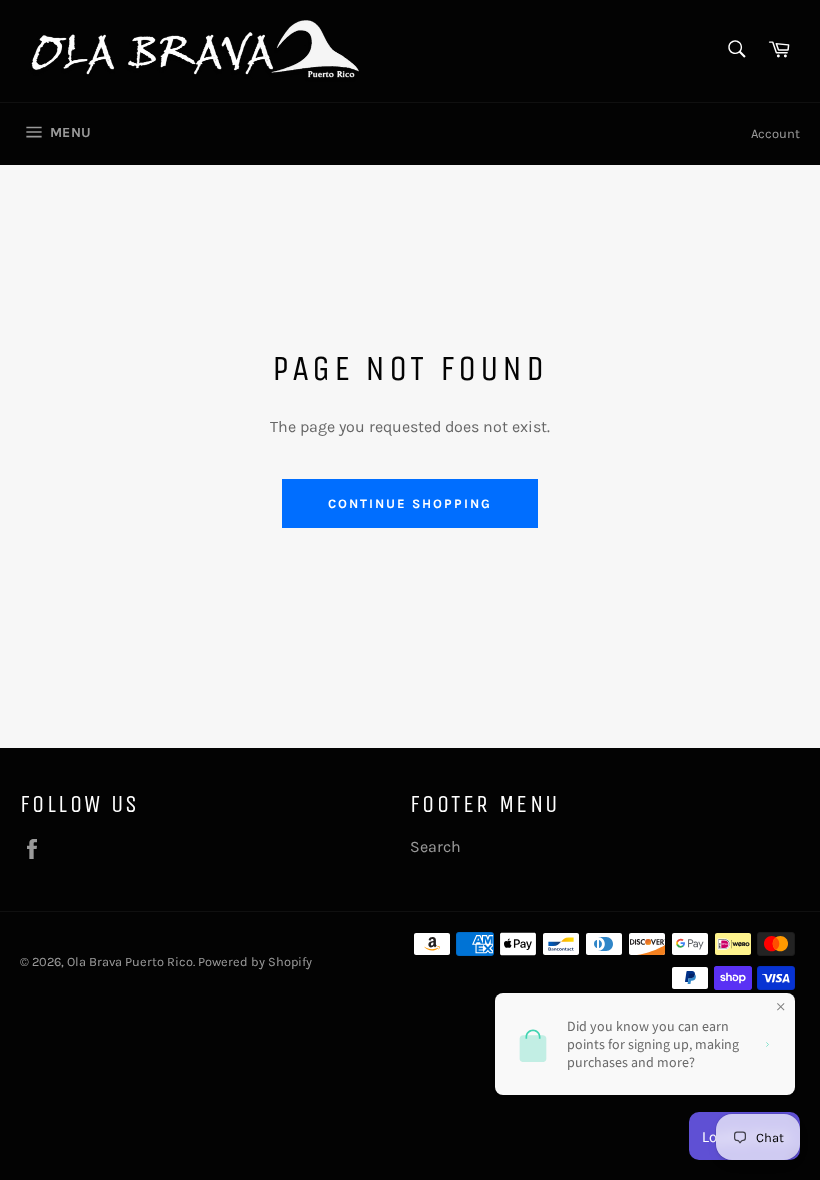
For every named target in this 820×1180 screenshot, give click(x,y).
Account (775, 133)
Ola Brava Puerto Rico (130, 961)
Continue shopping (409, 503)
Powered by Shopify (255, 961)
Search (435, 846)
